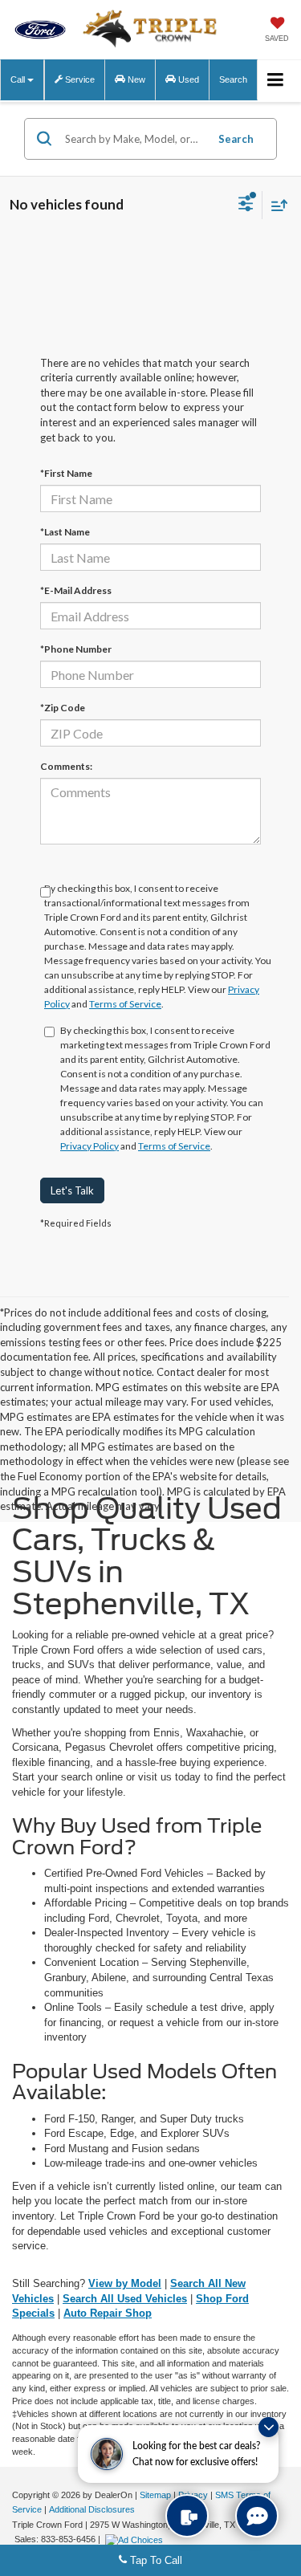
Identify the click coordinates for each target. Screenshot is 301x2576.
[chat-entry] (257, 2516)
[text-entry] (187, 2516)
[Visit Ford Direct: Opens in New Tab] (136, 2539)
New (135, 79)
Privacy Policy (89, 1146)
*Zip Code (63, 708)
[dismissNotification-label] (268, 2427)
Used (187, 79)
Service (79, 79)
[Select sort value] (275, 205)
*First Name (66, 473)
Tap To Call (155, 2560)
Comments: (66, 766)
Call (19, 79)
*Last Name (65, 532)
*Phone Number (76, 649)
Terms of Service (125, 1004)
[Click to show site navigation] (276, 81)
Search (236, 139)
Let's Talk (72, 1190)
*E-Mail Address (76, 590)
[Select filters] (246, 206)
